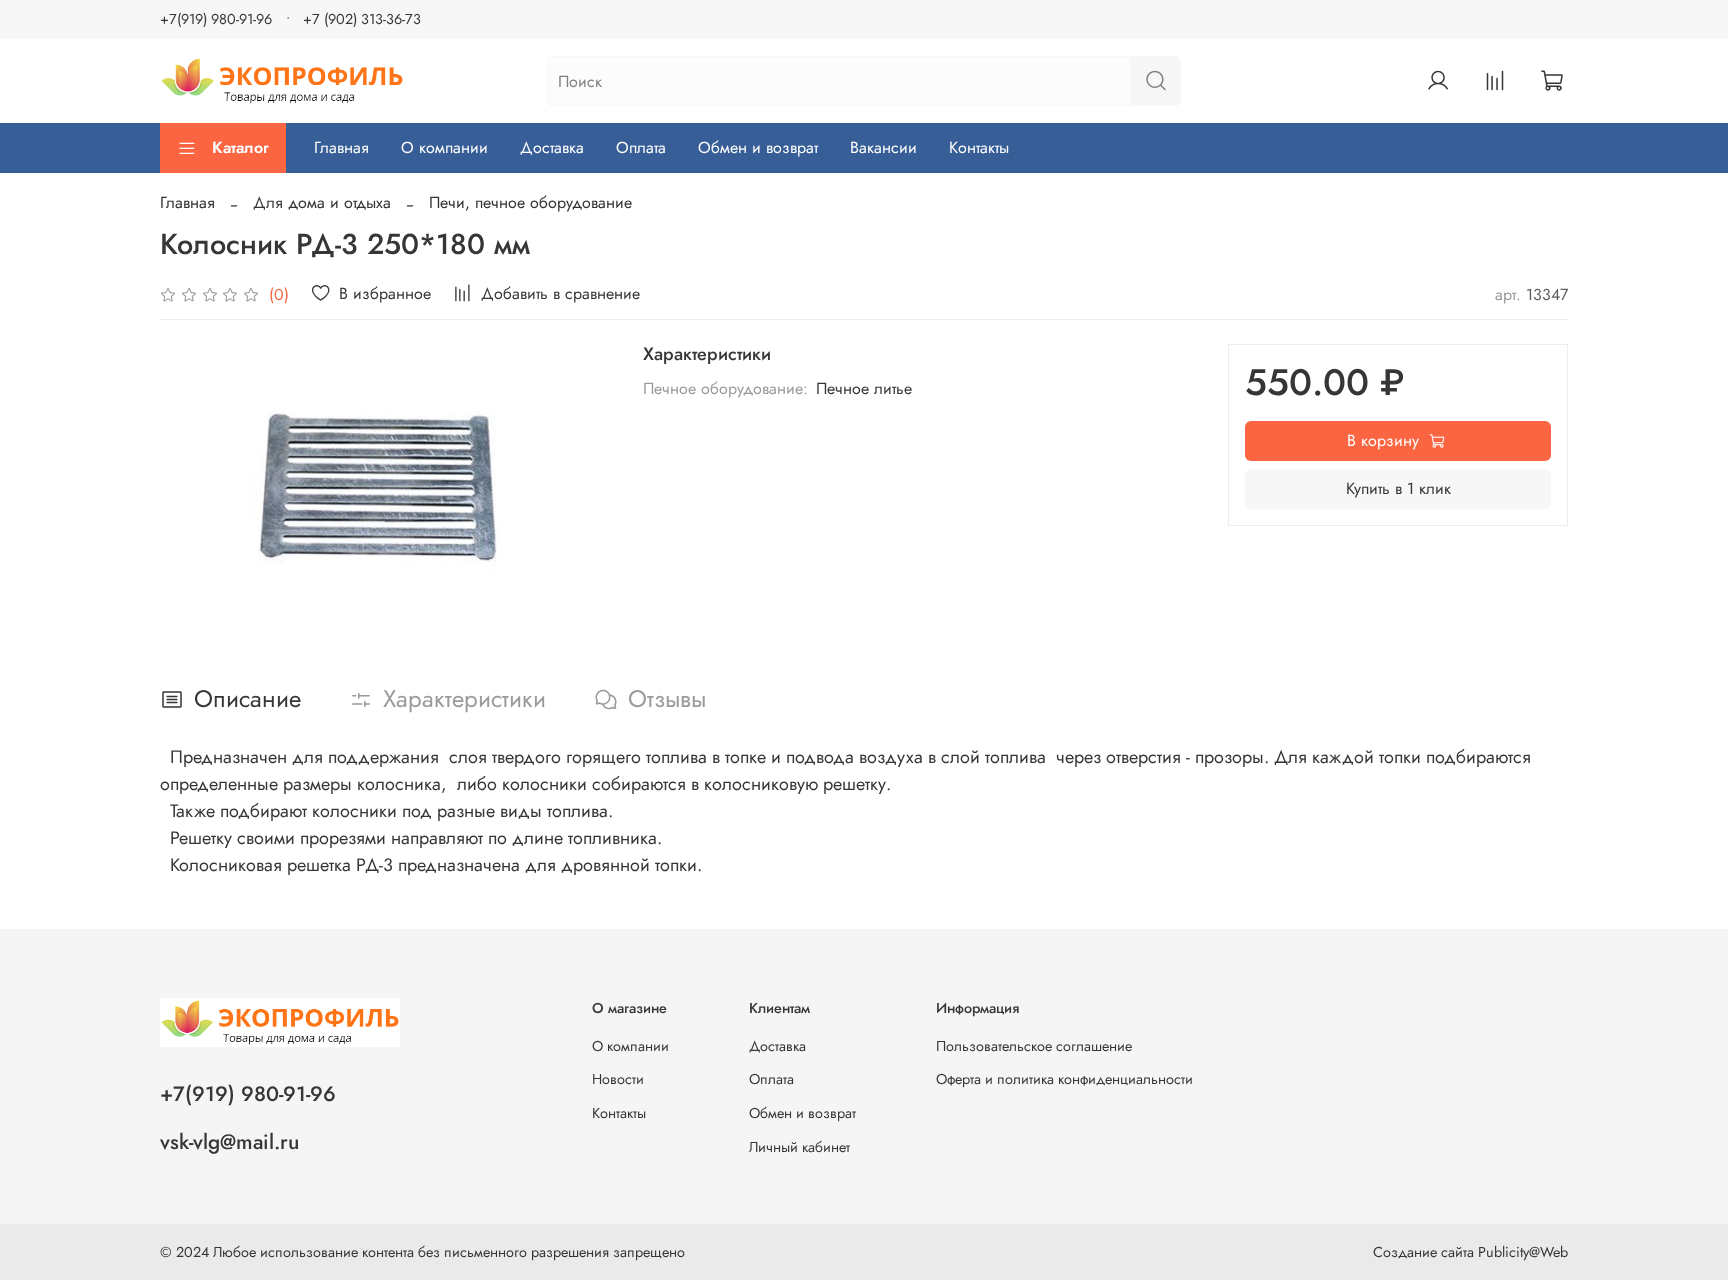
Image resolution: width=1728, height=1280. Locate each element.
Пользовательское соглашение (1034, 1046)
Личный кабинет (799, 1147)
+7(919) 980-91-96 (216, 19)
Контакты (979, 147)
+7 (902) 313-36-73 (362, 19)
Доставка (552, 147)
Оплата (641, 147)
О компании (444, 147)
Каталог (240, 147)
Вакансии (883, 147)
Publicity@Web (1523, 1252)
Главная (341, 147)
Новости (618, 1079)
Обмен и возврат (758, 147)
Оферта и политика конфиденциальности (1064, 1079)
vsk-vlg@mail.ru (229, 1142)
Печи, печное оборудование (530, 202)
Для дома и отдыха (322, 202)
